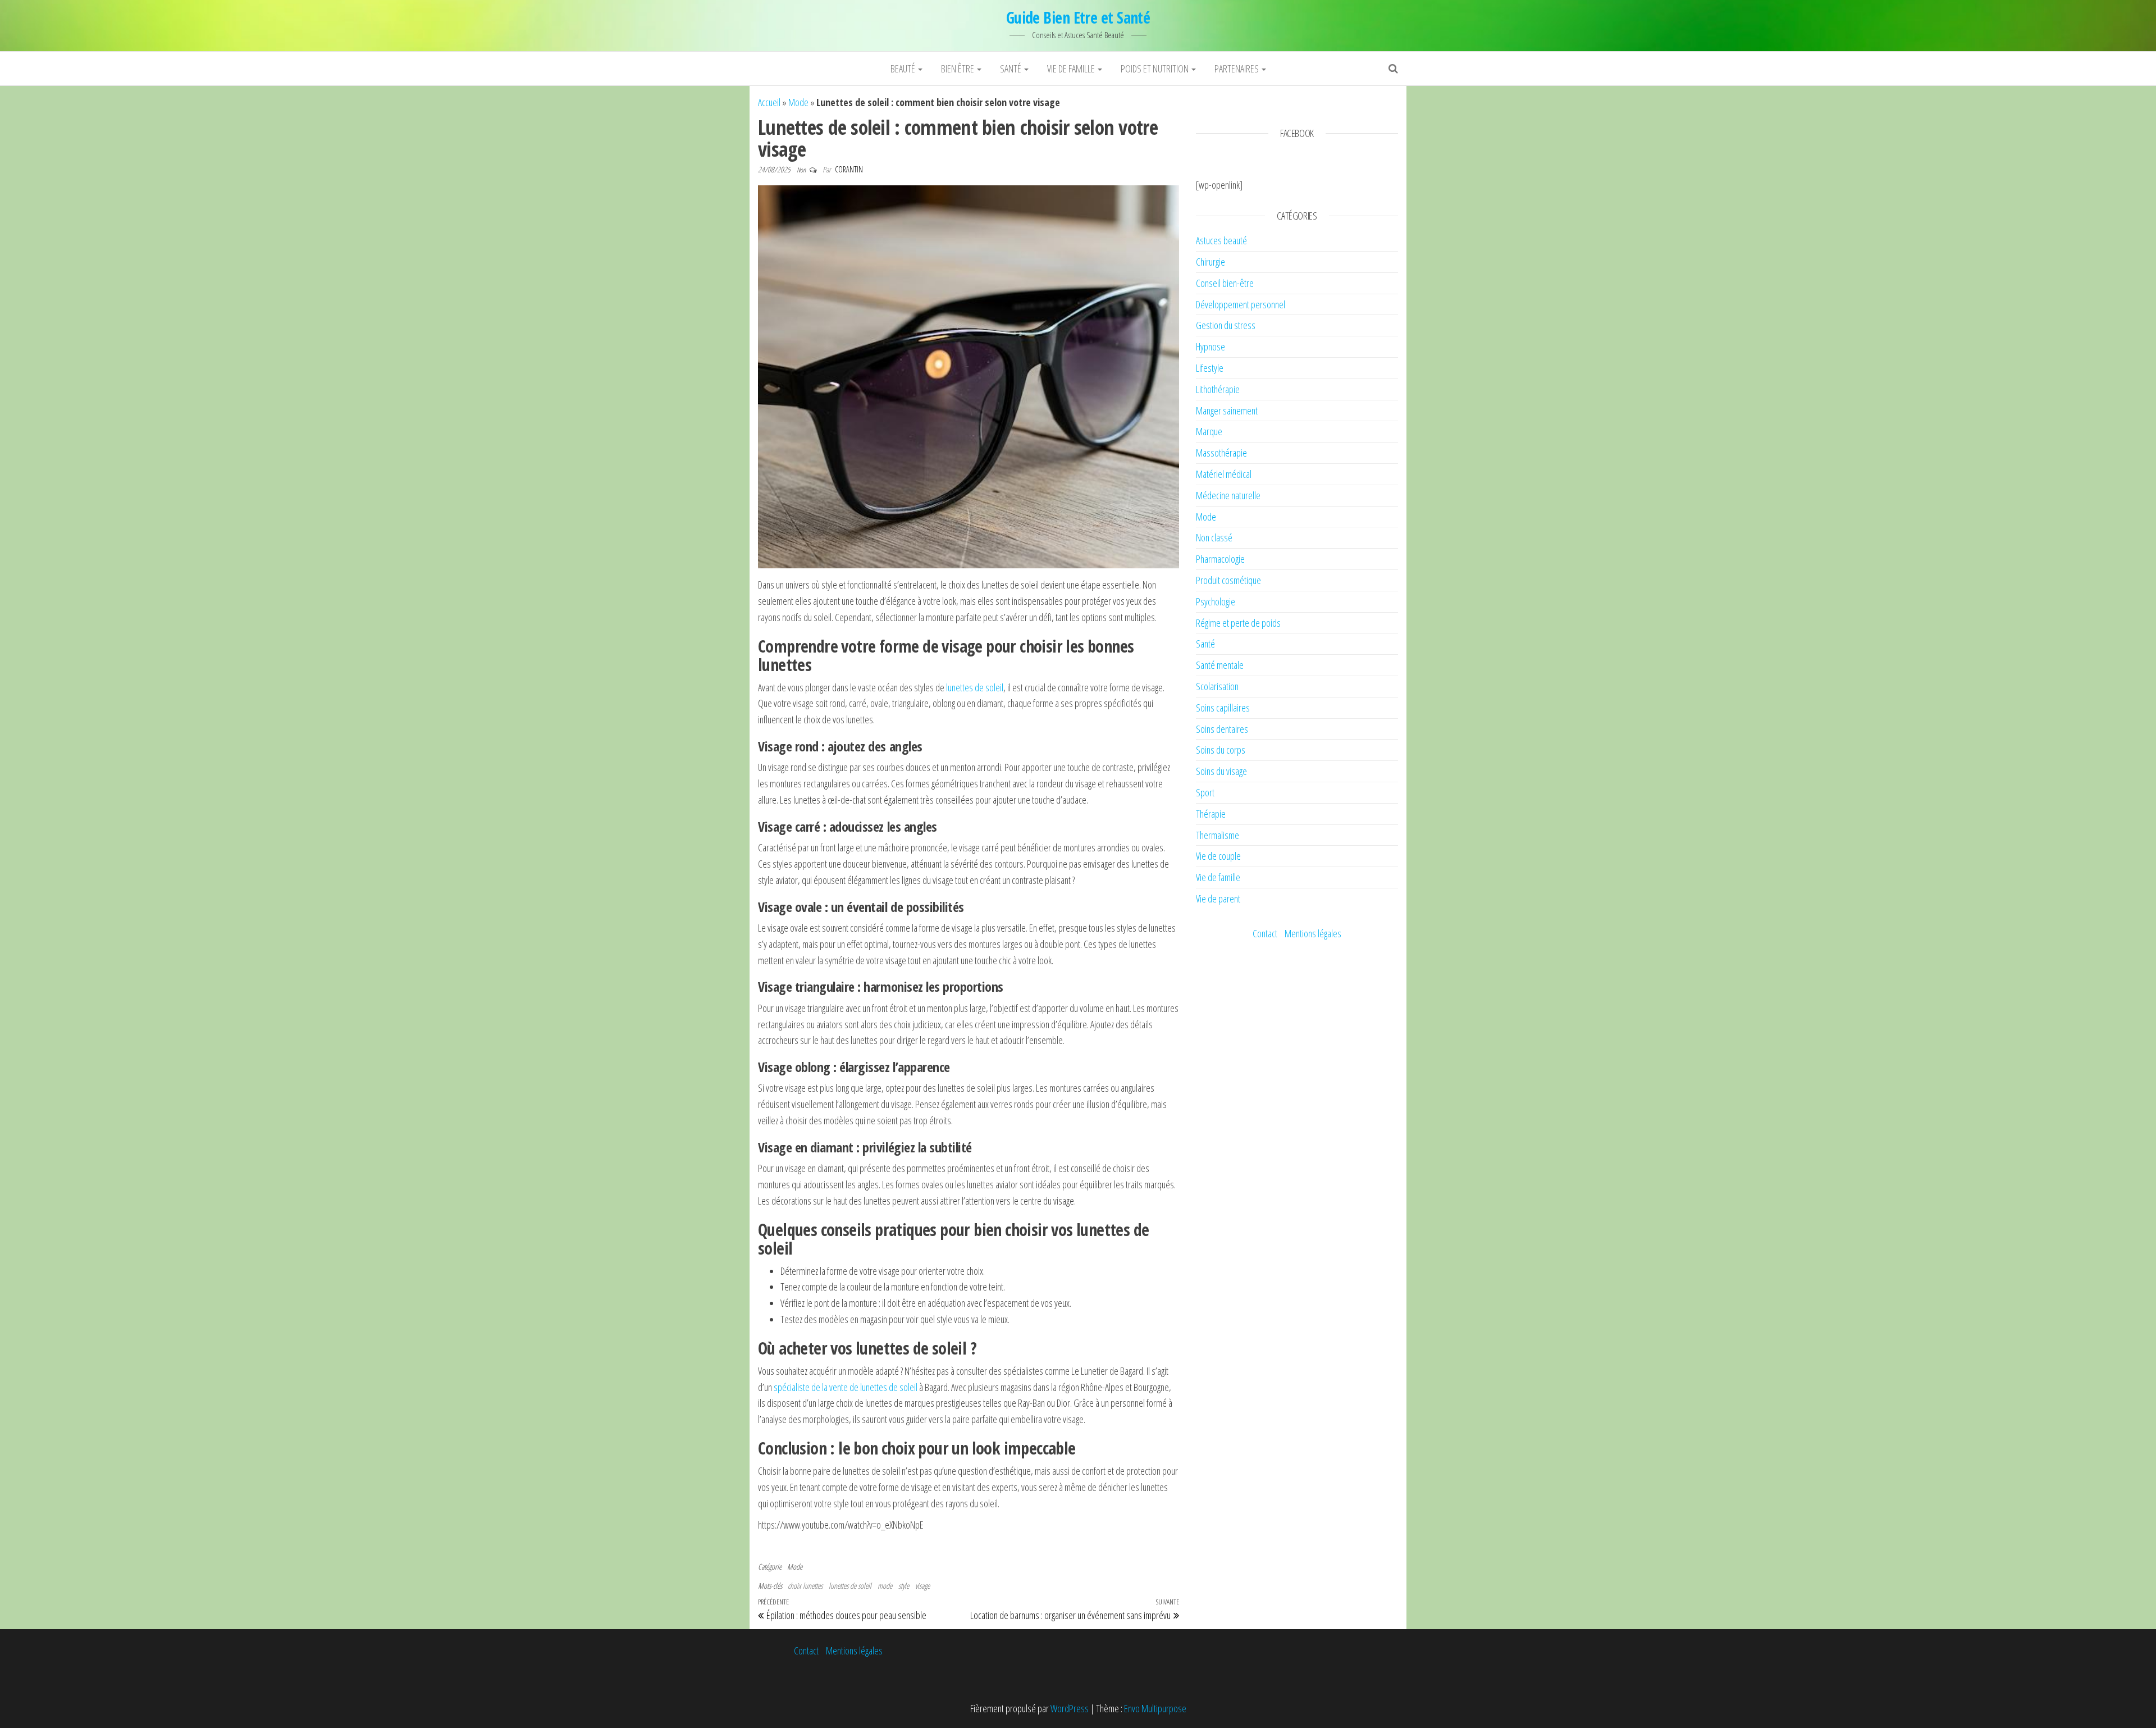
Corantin (849, 169)
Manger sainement (1227, 411)
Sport (1205, 792)
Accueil (769, 102)
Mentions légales (1313, 933)
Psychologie (1216, 601)
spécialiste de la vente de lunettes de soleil (846, 1387)
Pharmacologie (1220, 559)
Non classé (1214, 537)
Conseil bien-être (1225, 283)
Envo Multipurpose (1155, 1708)
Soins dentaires (1222, 729)
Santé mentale (1220, 665)
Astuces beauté (1221, 240)
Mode (798, 102)
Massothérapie (1221, 453)
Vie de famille (1072, 69)
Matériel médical (1224, 474)
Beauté (904, 69)
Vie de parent (1218, 899)
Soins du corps (1221, 750)
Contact (1265, 933)
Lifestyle (1210, 368)
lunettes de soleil (975, 687)
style (904, 1586)
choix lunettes (805, 1586)
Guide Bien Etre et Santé (1078, 17)
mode (885, 1586)
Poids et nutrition (1155, 69)
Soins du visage (1221, 771)
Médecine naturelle (1228, 495)
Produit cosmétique (1228, 580)
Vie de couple (1218, 856)
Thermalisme (1218, 835)
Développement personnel (1241, 304)
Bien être (958, 69)
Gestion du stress (1226, 325)
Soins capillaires (1223, 708)
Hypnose (1211, 346)
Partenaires (1237, 69)
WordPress (1070, 1708)
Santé (1011, 69)
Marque (1209, 431)
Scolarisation (1217, 686)
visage (922, 1586)
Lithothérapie (1218, 389)
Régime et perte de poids (1238, 623)
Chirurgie (1211, 262)
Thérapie (1211, 814)
